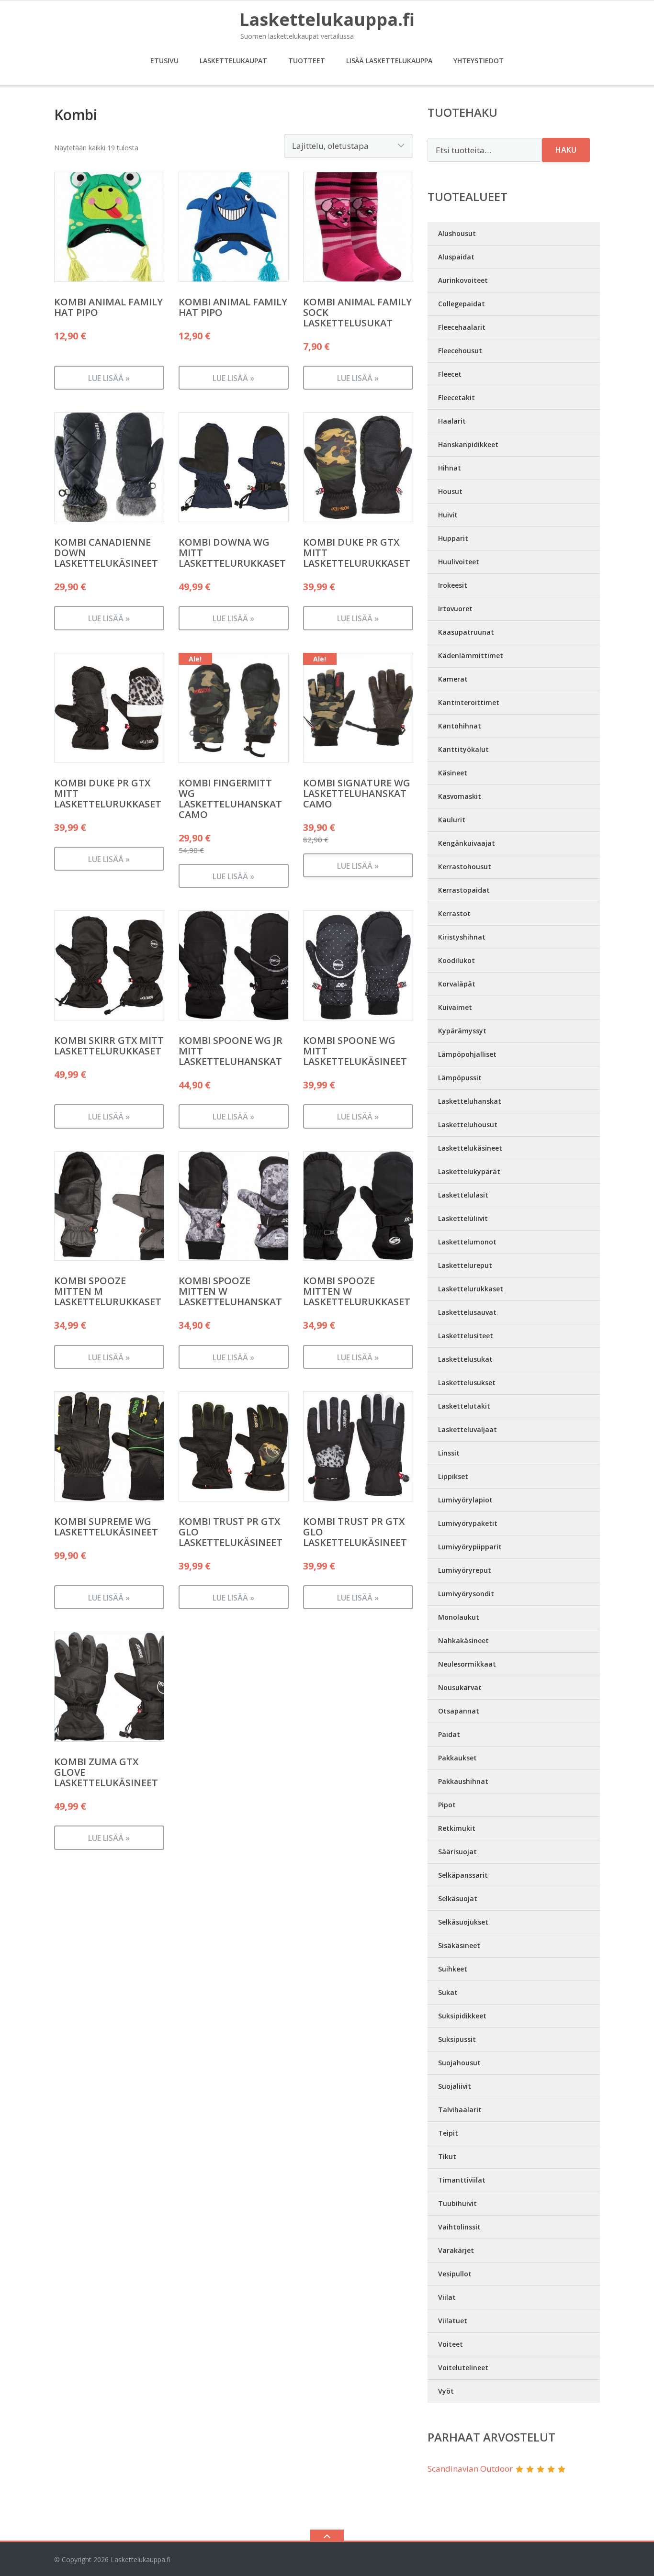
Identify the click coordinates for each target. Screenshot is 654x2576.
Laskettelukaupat (233, 61)
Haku (566, 150)
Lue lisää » (109, 378)
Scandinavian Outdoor (470, 2469)
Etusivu (164, 61)
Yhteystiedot (479, 61)
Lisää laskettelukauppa (389, 61)
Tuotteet (307, 61)
